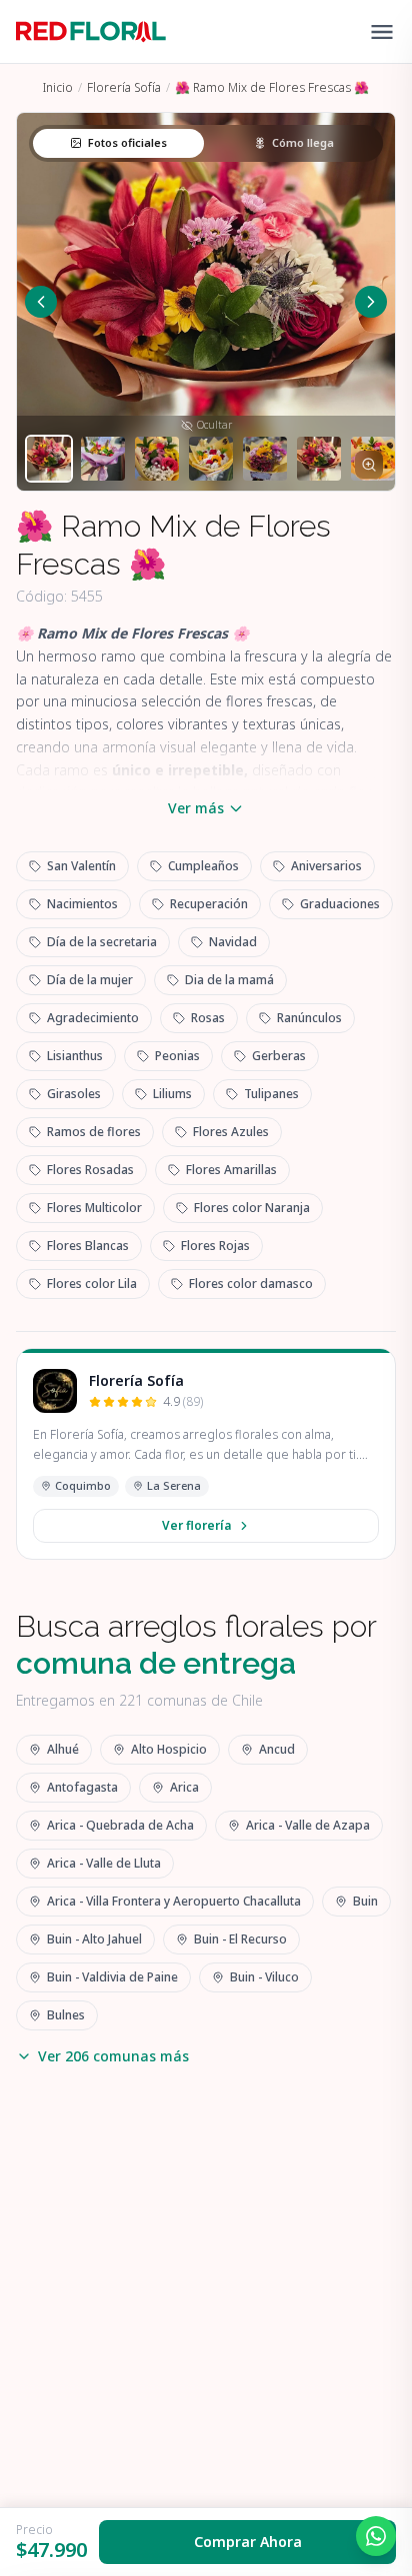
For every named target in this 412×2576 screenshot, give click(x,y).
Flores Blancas (88, 1246)
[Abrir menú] (382, 32)
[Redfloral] (91, 32)
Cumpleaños (203, 866)
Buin (365, 1901)
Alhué (63, 1749)
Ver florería (196, 1525)
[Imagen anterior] (41, 302)
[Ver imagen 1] (49, 459)
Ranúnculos (309, 1018)
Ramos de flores (94, 1132)
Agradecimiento (93, 1018)
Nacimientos (82, 904)
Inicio (58, 87)
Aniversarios (326, 866)
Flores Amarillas (231, 1170)
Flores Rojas (215, 1246)
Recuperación (209, 904)
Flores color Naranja (252, 1208)
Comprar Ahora (248, 2542)
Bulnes (66, 2015)
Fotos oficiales (127, 142)
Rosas (208, 1018)
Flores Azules (231, 1132)
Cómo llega (303, 142)
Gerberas (279, 1056)
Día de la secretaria (102, 942)
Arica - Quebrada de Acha (120, 1825)
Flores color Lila (92, 1284)
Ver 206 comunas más (113, 2056)
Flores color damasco (251, 1284)
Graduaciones (340, 904)
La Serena (174, 1485)
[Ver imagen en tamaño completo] (369, 465)
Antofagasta (82, 1787)
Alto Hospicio (169, 1749)
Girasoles (74, 1094)
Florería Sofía (124, 87)
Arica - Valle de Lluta (104, 1863)
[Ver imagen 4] (211, 459)
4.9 (183, 1402)
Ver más (196, 808)
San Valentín (81, 866)
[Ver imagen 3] (157, 459)
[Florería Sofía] (55, 1391)
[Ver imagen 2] (103, 459)
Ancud (277, 1749)
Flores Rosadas (90, 1170)
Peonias (177, 1056)
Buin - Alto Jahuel (94, 1939)
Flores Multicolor (94, 1208)
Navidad (233, 942)
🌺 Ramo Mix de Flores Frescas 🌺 (272, 87)
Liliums (172, 1094)
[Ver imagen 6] (319, 459)
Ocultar (214, 425)
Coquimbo (83, 1485)
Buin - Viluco (264, 1977)
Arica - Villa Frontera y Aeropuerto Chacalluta (174, 1901)
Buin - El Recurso (240, 1939)
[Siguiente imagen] (371, 302)
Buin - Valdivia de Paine (112, 1977)
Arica (184, 1787)
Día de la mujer (90, 980)
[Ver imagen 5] (265, 459)
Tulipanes (271, 1094)
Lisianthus (75, 1056)
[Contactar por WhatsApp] (376, 2536)
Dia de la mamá (229, 980)
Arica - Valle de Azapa (308, 1825)
